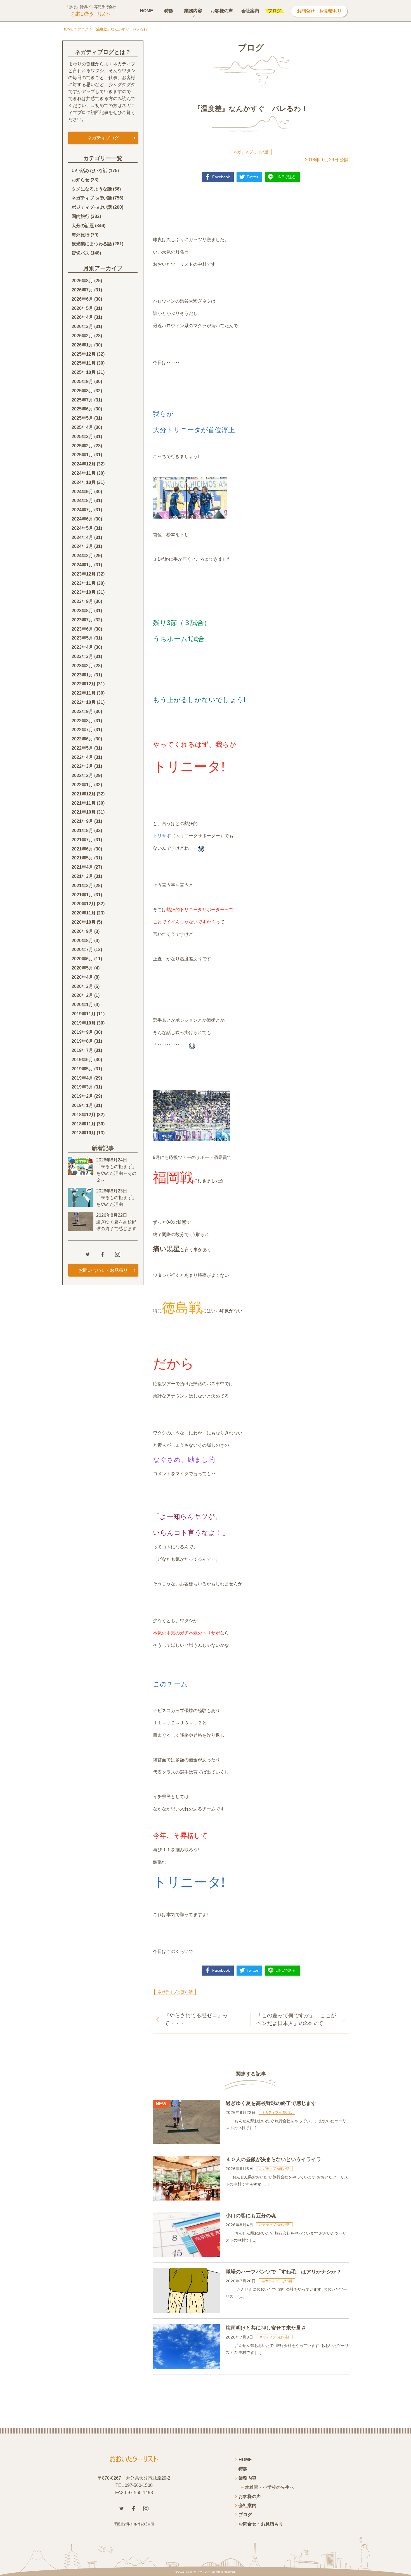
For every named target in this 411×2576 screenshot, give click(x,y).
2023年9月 (82, 601)
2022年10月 (84, 702)
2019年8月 (82, 1041)
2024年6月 (82, 519)
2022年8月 (82, 721)
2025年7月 (82, 400)
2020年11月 (84, 913)
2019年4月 (82, 1078)
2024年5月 (82, 528)
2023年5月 (82, 638)
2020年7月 (82, 950)
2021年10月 (84, 812)
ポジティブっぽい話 (92, 207)
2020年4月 (82, 977)
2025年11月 (84, 363)
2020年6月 (82, 959)
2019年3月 (82, 1087)
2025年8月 (82, 391)
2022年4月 (82, 757)
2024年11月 (84, 473)
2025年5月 (82, 418)
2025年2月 (82, 446)
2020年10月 (84, 922)
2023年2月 (82, 666)
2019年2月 (82, 1096)
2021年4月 (82, 867)
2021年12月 (84, 794)
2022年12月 (84, 684)
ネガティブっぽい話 (251, 152)
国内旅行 (81, 216)
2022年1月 (82, 785)
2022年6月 (82, 739)
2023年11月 (84, 583)
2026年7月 (82, 290)
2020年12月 (84, 904)
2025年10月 (84, 372)
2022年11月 (84, 693)
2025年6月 (82, 409)
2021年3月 (82, 876)
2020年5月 (82, 968)
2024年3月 (82, 546)
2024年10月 (84, 482)
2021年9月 (82, 821)
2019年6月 (82, 1060)
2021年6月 (82, 849)
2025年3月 (82, 437)
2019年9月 (82, 1032)
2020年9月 (82, 931)
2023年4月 (82, 647)
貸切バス (81, 253)
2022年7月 (82, 730)
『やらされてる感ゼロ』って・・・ (196, 2019)
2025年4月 (82, 427)
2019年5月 (82, 1069)
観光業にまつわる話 (92, 244)
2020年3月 (82, 986)
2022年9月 (82, 711)
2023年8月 (82, 611)
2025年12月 (84, 354)
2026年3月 (82, 326)
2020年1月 (82, 1005)
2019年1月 (82, 1105)
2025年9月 (82, 382)
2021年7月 (82, 840)
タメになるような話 (92, 189)
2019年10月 (84, 1023)
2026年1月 (82, 345)
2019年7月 (82, 1050)
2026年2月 (82, 336)
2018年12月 (84, 1115)
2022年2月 (82, 775)
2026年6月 (82, 299)
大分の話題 (83, 226)
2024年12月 (84, 464)
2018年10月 (84, 1133)
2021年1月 (82, 895)
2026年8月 (82, 281)
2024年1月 (82, 565)
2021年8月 (82, 830)
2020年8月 (82, 941)
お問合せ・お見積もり (319, 11)
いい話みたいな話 (89, 171)
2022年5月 (82, 748)
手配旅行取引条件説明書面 (134, 2524)
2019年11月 (84, 1014)
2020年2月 (82, 995)
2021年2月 (82, 886)
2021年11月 (84, 803)
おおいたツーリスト (198, 2572)
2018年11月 (84, 1124)
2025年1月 (82, 455)
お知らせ (81, 180)
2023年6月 (82, 629)
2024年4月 (82, 537)
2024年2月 (82, 556)
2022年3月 (82, 766)
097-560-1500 (139, 2485)
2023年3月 (82, 656)
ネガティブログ (103, 138)
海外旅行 (81, 235)
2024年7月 (82, 510)
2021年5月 (82, 858)
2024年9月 (82, 492)
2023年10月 (84, 592)
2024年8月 (82, 501)
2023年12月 (84, 574)
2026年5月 (82, 308)
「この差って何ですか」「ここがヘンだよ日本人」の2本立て (296, 2019)
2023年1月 (82, 675)
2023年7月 (82, 620)
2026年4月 (82, 317)
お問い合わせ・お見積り (103, 1270)
